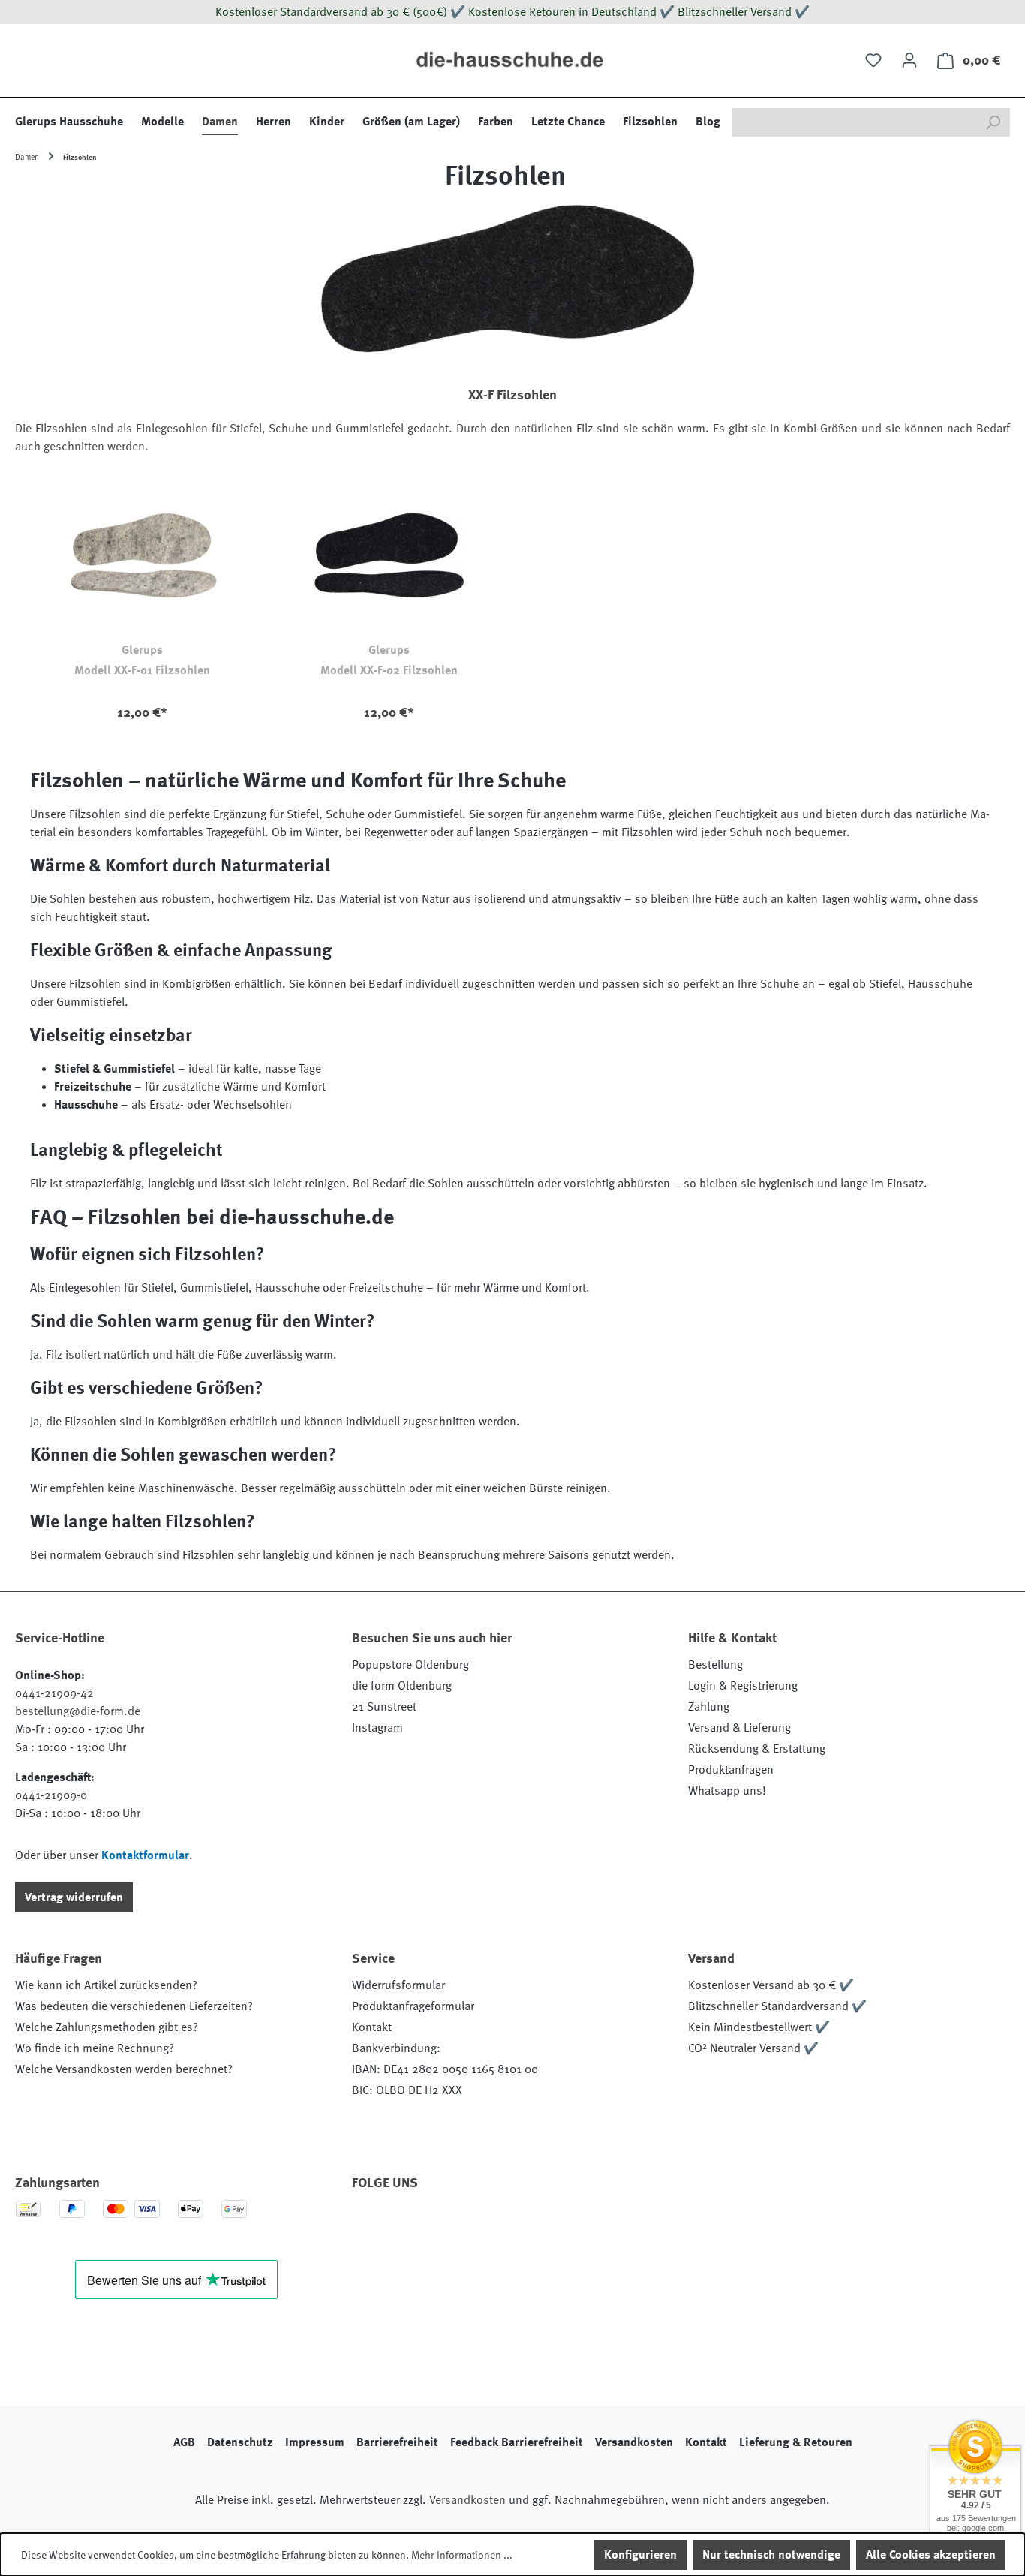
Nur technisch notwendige (771, 2555)
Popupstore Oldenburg (410, 1665)
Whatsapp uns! (727, 1791)
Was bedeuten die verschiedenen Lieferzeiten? (134, 2006)
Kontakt (372, 2027)
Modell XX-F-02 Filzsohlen (389, 670)
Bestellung (715, 1665)
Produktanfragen (731, 1770)
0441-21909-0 (51, 1795)
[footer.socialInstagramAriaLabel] (411, 2225)
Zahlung (709, 1707)
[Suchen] (993, 122)
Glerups (142, 650)
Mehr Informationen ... (462, 2555)
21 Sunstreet (384, 1707)
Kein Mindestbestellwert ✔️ (759, 2027)
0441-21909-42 (54, 1693)
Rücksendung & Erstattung (757, 1749)
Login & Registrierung (743, 1686)
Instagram (377, 1728)
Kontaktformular (145, 1855)
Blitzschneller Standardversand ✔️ (777, 2006)
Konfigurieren (640, 2555)
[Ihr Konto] (909, 60)
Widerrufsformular (398, 1985)
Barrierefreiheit (397, 2442)
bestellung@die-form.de (78, 1711)
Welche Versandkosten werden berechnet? (124, 2069)
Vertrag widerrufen (74, 1897)
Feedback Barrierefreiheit (517, 2442)
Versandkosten (634, 2442)
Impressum (315, 2442)
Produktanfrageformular (413, 2006)
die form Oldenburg (402, 1686)
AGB (184, 2442)
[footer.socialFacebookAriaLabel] (371, 2225)
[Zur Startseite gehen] (512, 60)
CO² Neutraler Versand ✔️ (753, 2048)
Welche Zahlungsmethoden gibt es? (107, 2027)
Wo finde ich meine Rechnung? (95, 2048)
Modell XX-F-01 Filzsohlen (142, 670)
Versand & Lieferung (739, 1728)
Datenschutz (240, 2442)
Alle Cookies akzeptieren (931, 2555)
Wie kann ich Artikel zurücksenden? (106, 1985)
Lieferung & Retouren (796, 2442)
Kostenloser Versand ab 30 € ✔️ (771, 1985)
